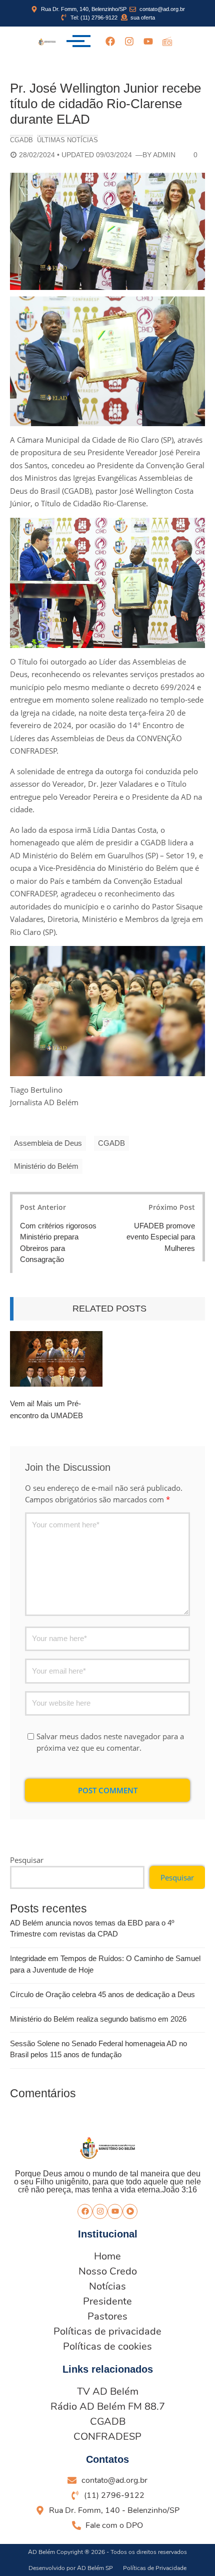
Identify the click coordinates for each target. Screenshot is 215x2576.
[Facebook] (110, 41)
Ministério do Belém (46, 1166)
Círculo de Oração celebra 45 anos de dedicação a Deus (102, 1994)
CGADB (21, 140)
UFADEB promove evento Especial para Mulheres (161, 1237)
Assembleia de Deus (48, 1143)
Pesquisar (27, 1860)
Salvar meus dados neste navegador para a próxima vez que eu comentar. (110, 1742)
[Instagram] (129, 41)
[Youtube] (148, 41)
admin (164, 155)
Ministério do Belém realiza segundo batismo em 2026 (98, 2019)
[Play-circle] (130, 2211)
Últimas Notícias (67, 140)
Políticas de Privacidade (155, 2568)
